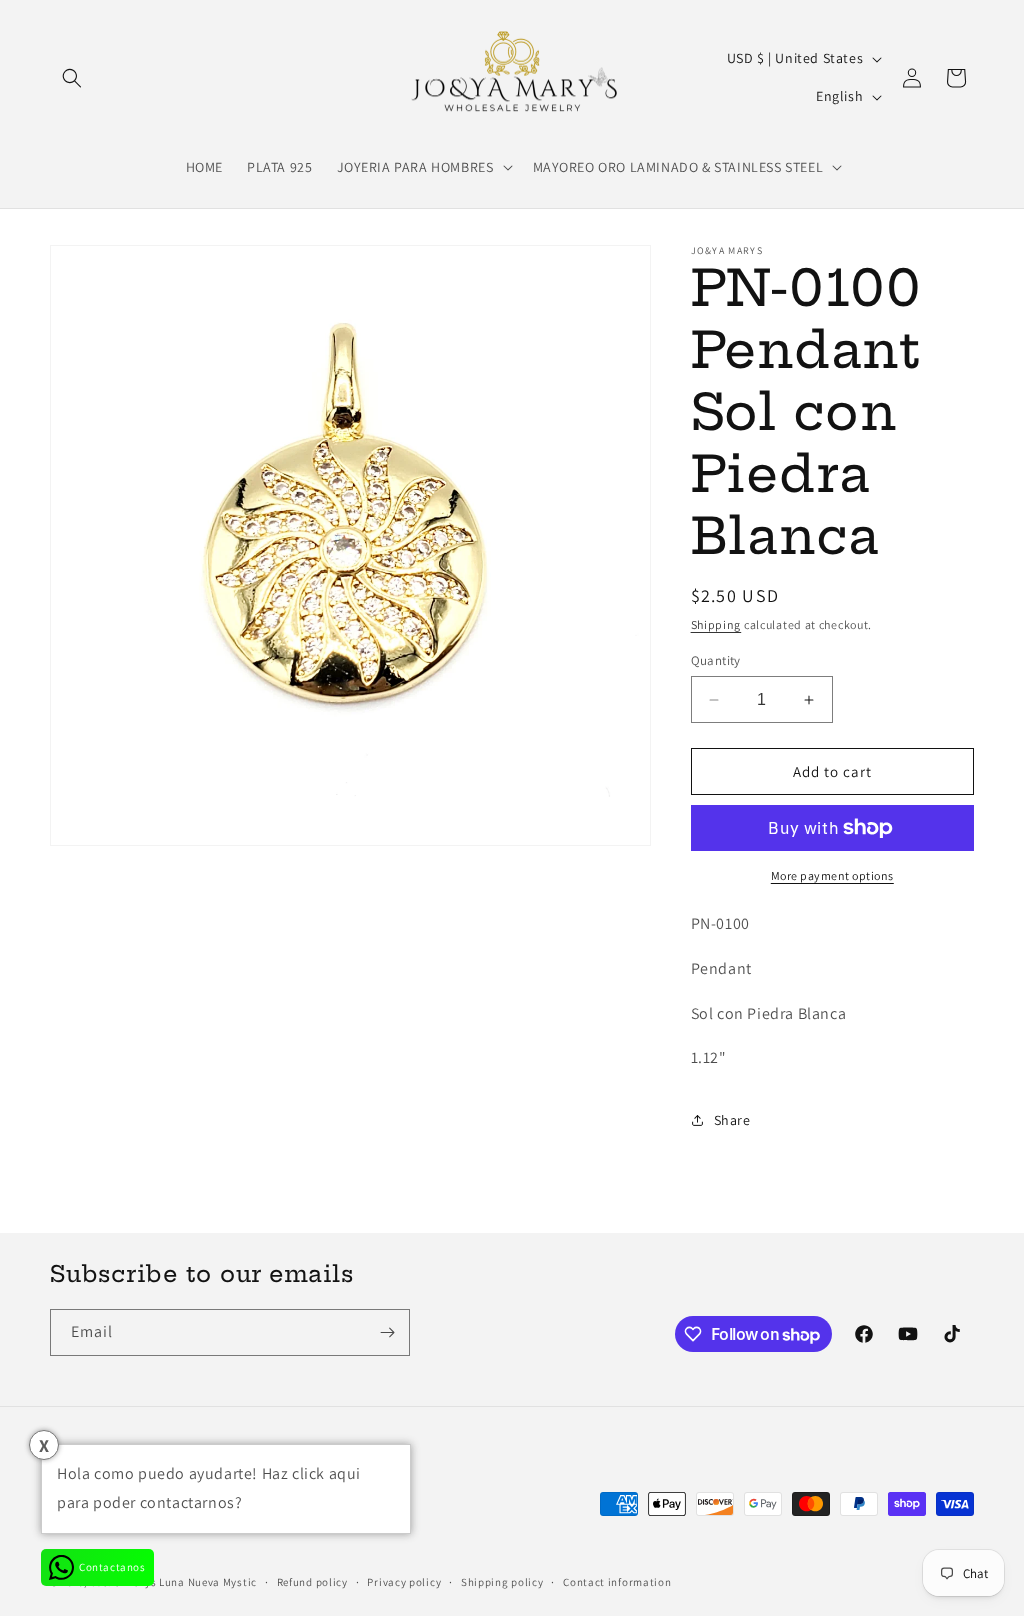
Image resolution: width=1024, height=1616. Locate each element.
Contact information (617, 1582)
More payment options (832, 875)
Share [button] (732, 1120)
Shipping (716, 624)
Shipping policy (502, 1582)
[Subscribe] (387, 1332)
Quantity (716, 660)
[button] (72, 78)
